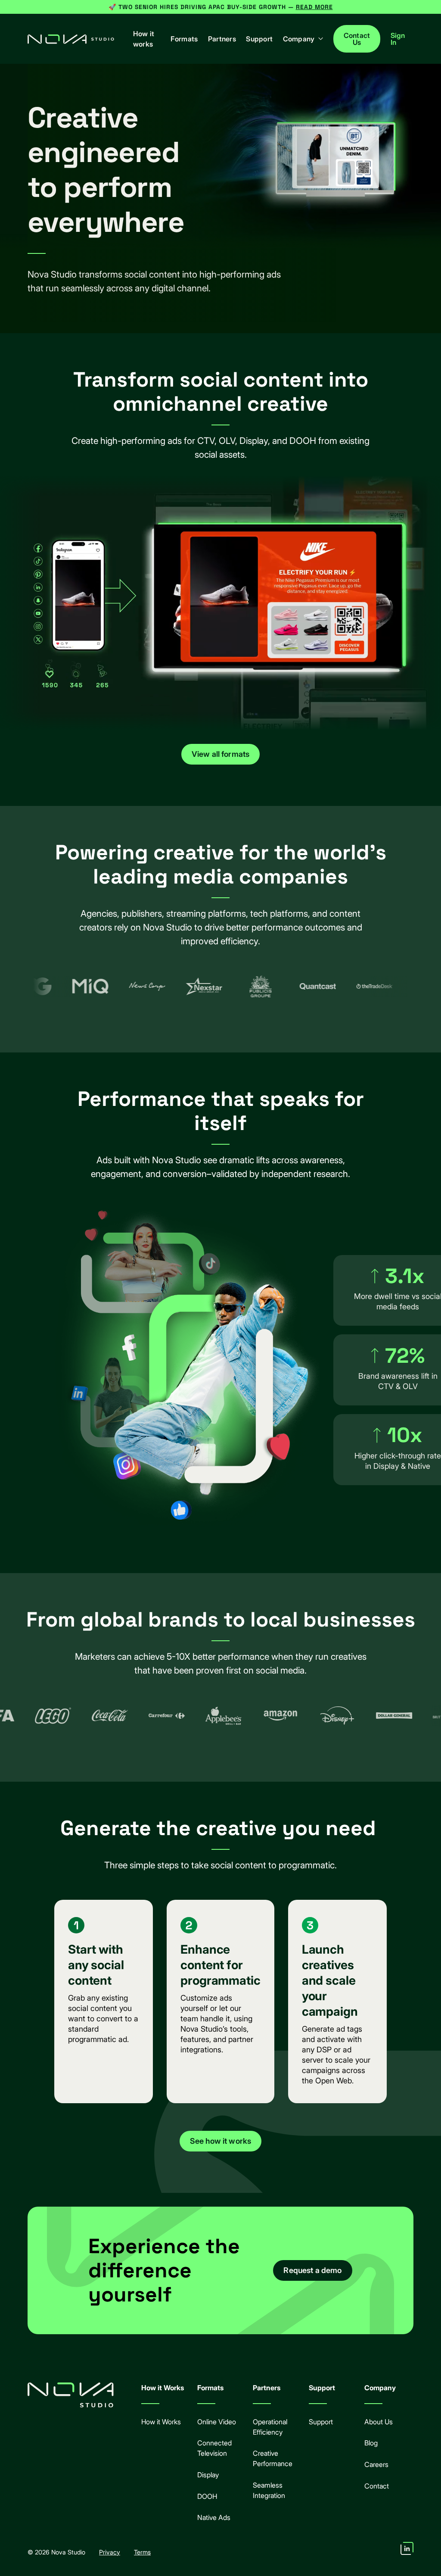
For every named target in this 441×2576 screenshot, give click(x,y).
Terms (142, 2552)
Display (208, 2475)
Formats (184, 39)
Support (259, 39)
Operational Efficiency (270, 2427)
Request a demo (312, 2270)
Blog (371, 2443)
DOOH (207, 2496)
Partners (222, 39)
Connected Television (214, 2448)
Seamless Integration (269, 2490)
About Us (379, 2422)
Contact (377, 2486)
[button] (304, 39)
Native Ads (214, 2517)
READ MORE (314, 7)
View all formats (221, 754)
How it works (144, 39)
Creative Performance (273, 2458)
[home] (71, 39)
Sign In (398, 39)
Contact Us (357, 39)
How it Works (161, 2422)
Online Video (217, 2422)
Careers (376, 2464)
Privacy (110, 2552)
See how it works (221, 2141)
